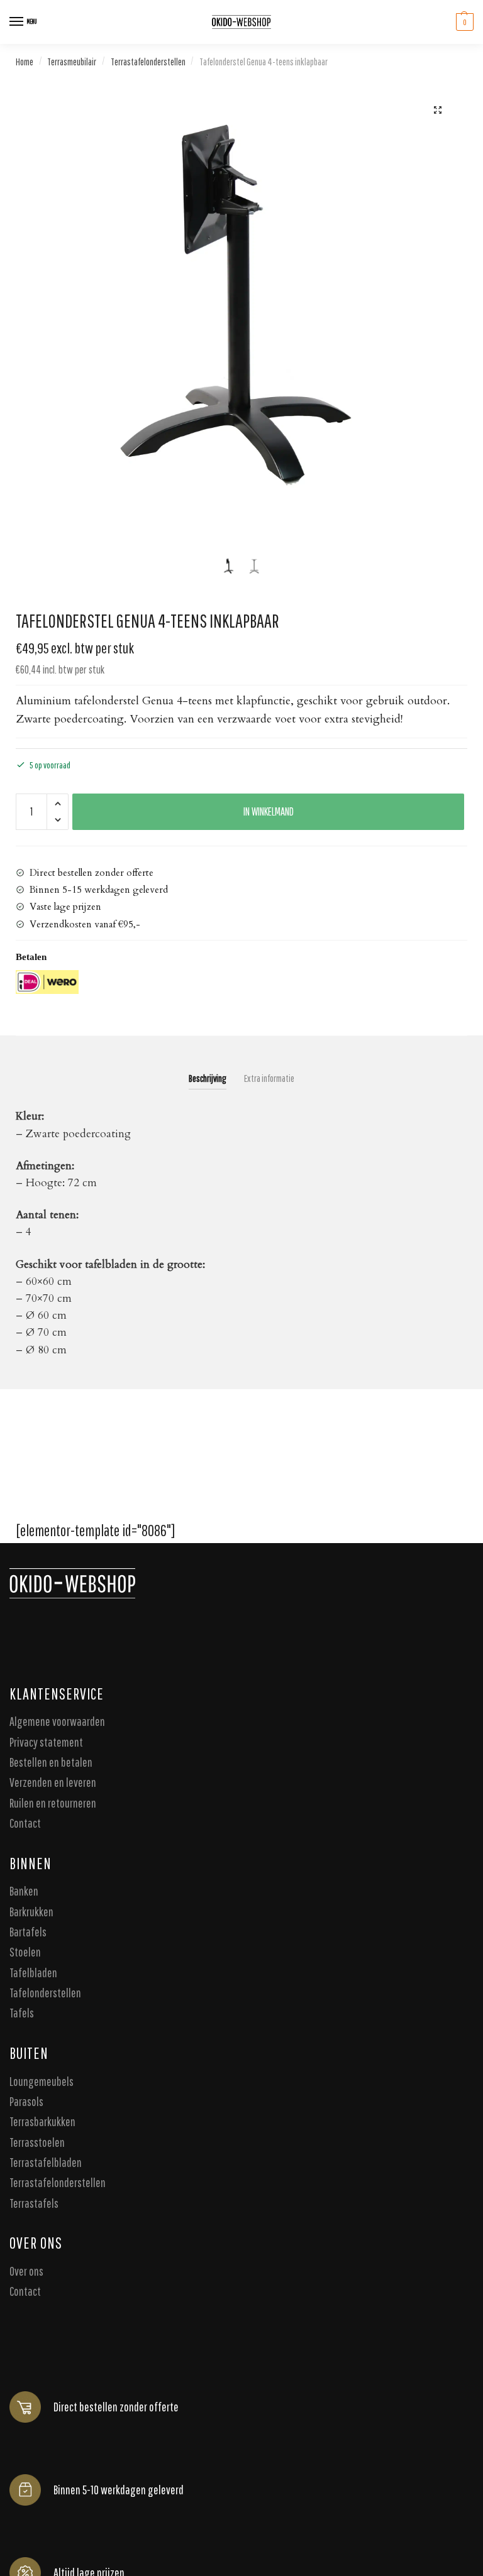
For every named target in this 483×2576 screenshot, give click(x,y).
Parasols (26, 2101)
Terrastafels (34, 2203)
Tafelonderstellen (45, 1993)
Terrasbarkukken (42, 2122)
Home (25, 62)
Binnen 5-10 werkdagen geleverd (119, 2490)
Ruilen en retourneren (53, 1803)
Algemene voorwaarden (57, 1721)
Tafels (22, 2013)
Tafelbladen (33, 1973)
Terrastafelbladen (46, 2162)
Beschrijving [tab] (208, 1078)
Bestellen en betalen (51, 1762)
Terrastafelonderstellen (148, 62)
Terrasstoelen (37, 2142)
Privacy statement (46, 1742)
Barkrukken (31, 1912)
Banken (24, 1891)
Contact (25, 1823)
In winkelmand (269, 811)
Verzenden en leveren (53, 1783)
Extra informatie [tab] (269, 1078)
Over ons (26, 2271)
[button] (438, 110)
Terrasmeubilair (72, 62)
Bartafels (28, 1932)
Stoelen (25, 1952)
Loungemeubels (42, 2081)
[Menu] (17, 22)
